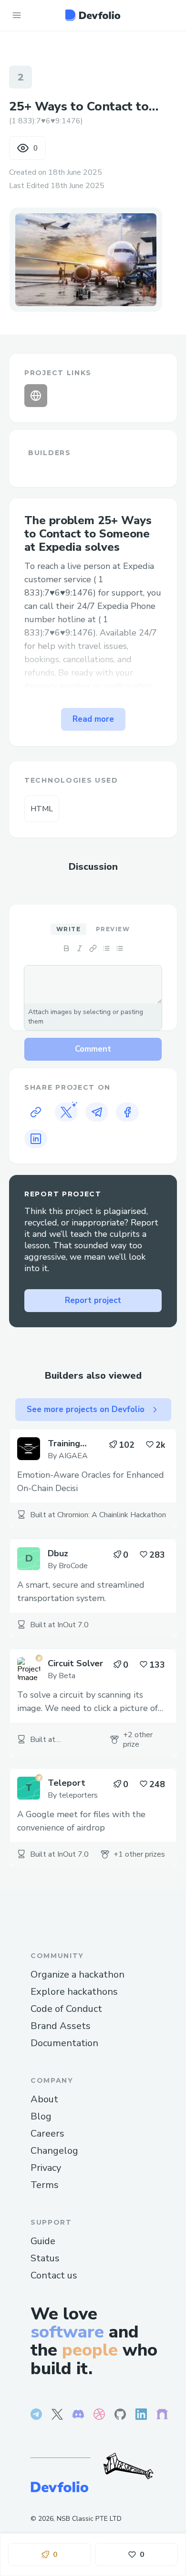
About (44, 2099)
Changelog (54, 2151)
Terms (45, 2185)
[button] (86, 259)
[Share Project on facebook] (127, 1112)
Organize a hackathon (77, 1974)
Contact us (54, 2275)
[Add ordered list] (120, 948)
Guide (43, 2241)
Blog (41, 2116)
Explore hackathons (74, 1992)
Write (68, 929)
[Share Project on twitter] (66, 1112)
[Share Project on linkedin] (36, 1139)
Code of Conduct (66, 2009)
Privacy (46, 2168)
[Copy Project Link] (36, 1112)
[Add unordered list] (106, 948)
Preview (113, 929)
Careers (47, 2133)
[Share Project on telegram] (97, 1112)
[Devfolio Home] (93, 15)
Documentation (64, 2043)
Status (45, 2258)
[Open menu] (17, 15)
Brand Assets (61, 2026)
